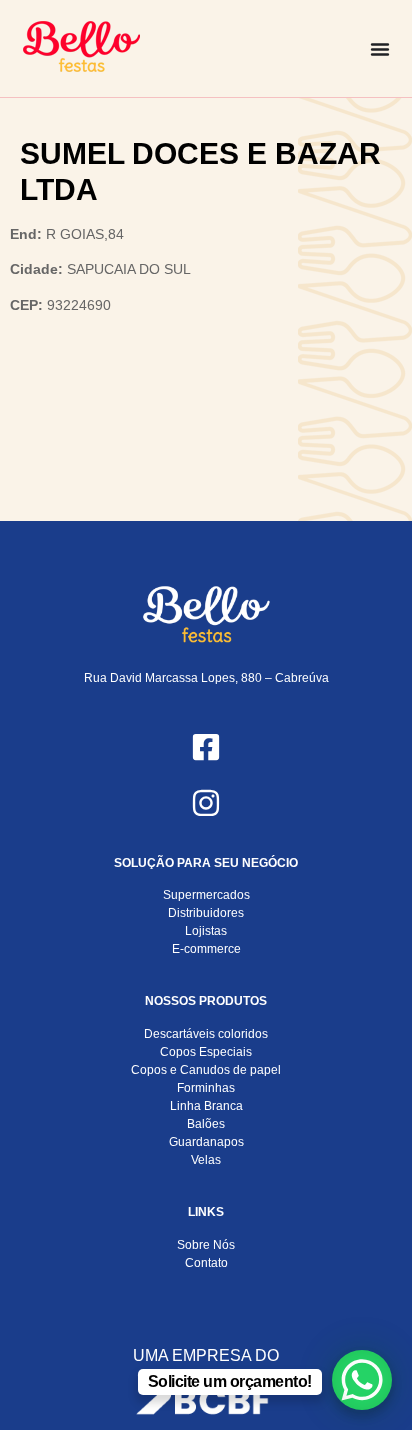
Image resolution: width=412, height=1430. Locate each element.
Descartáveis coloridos (206, 1034)
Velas (206, 1160)
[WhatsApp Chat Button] (362, 1380)
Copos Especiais (206, 1052)
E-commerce (206, 949)
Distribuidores (206, 913)
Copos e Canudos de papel (206, 1070)
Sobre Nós (206, 1245)
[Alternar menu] (380, 49)
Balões (206, 1124)
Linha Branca (206, 1106)
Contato (206, 1263)
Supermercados (206, 895)
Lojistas (206, 931)
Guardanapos (206, 1142)
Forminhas (206, 1088)
